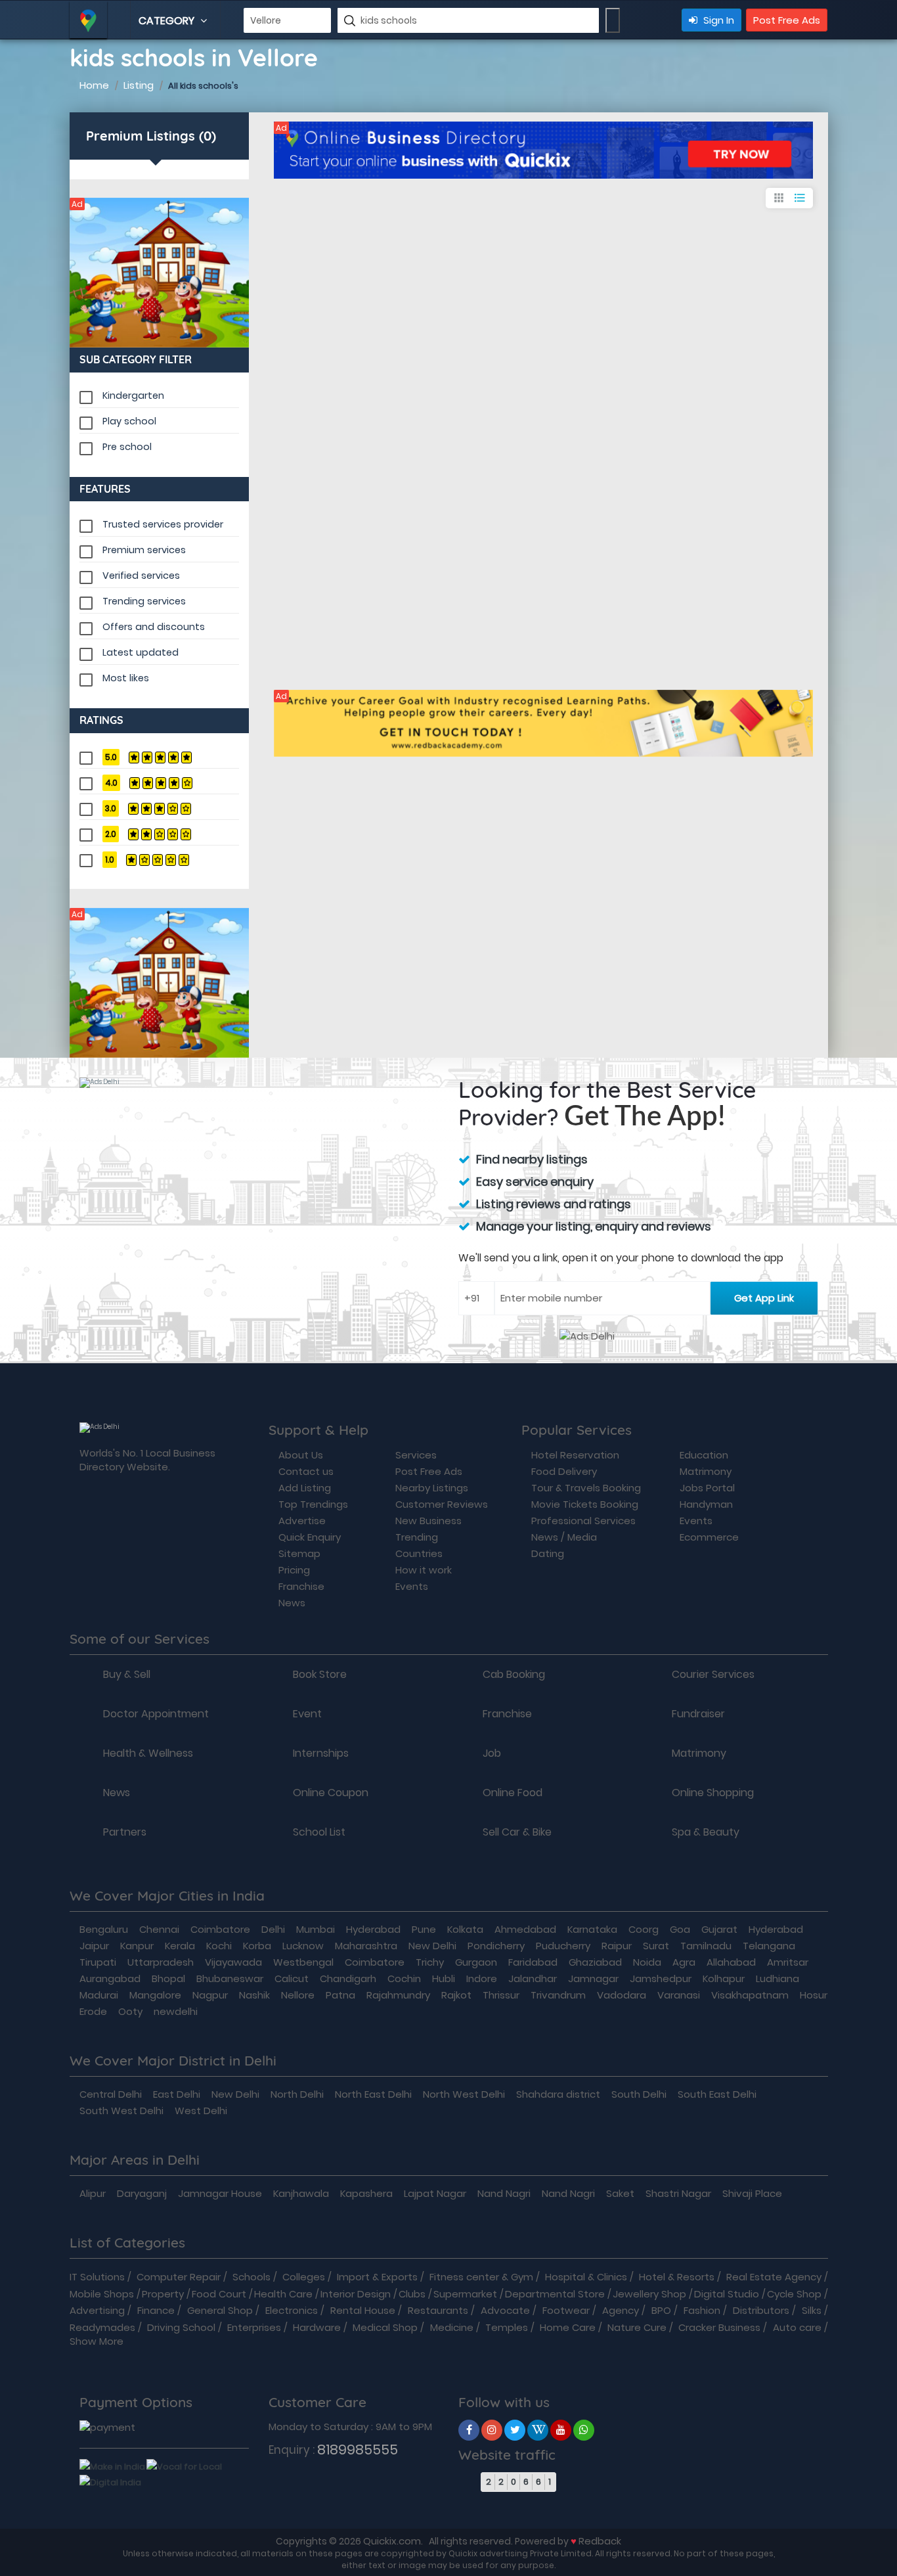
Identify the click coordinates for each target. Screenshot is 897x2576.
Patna (340, 1995)
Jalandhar (533, 1978)
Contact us (306, 1471)
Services (416, 1455)
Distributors (761, 2310)
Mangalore (155, 1995)
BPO (661, 2310)
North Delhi (297, 2094)
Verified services (141, 576)
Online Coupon (331, 1793)
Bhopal (168, 1978)
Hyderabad (373, 1929)
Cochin (404, 1978)
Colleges (304, 2277)
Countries (419, 1553)
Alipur (93, 2193)
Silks (812, 2310)
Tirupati (98, 1962)
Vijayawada (233, 1962)
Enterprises (254, 2327)
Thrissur (501, 1995)
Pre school (127, 447)
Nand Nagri (504, 2193)
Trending (417, 1537)
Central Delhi (111, 2094)
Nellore (298, 1995)
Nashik (254, 1995)
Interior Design (356, 2294)
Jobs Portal (707, 1488)
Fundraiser (698, 1714)
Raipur (617, 1946)
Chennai (159, 1929)
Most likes (126, 678)
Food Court (219, 2294)
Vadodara (622, 1995)
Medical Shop (385, 2327)
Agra (684, 1962)
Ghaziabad (595, 1962)
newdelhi (176, 2011)
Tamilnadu (706, 1946)
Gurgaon (476, 1962)
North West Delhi (464, 2094)
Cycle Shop (794, 2294)
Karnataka (592, 1929)
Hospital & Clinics (586, 2277)
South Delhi (639, 2094)
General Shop (220, 2310)
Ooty (130, 2011)
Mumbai (316, 1929)
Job (492, 1753)
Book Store (320, 1675)
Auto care (797, 2327)
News (292, 1603)
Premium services (144, 550)
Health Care (283, 2294)
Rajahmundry (398, 1995)
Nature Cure (637, 2327)
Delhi (273, 1929)
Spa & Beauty (706, 1832)
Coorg (644, 1929)
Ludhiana (777, 1978)
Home (94, 85)
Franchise (301, 1586)
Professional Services (583, 1521)
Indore (482, 1978)
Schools (252, 2277)
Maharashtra (366, 1946)
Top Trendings (313, 1504)
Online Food (513, 1793)
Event (307, 1714)
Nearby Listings (432, 1488)
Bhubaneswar (230, 1978)
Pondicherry (496, 1946)
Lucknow (303, 1946)
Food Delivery (564, 1471)
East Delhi (177, 2094)
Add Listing (305, 1488)
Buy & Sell (127, 1675)
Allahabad (731, 1962)
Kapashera (366, 2193)
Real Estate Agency (774, 2277)
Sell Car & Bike (517, 1832)
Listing (139, 85)
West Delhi (201, 2111)
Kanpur (137, 1946)
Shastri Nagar (678, 2193)
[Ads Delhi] (160, 273)
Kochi (219, 1946)
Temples (507, 2327)
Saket (620, 2193)
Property (163, 2294)
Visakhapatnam (750, 1995)
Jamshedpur (661, 1978)
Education (704, 1455)
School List (319, 1832)
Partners (125, 1832)
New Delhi (432, 1946)
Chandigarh (348, 1978)
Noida (647, 1962)
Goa (680, 1929)
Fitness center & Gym (481, 2277)
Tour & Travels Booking (586, 1488)
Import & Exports (377, 2277)
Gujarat (719, 1929)
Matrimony (706, 1471)
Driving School (181, 2327)
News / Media (564, 1537)
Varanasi (679, 1995)
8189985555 (358, 2450)
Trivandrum (558, 1995)
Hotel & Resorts (677, 2277)
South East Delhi (717, 2094)
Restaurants (438, 2310)
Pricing (294, 1570)
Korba (257, 1946)
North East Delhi (373, 2094)
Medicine (452, 2327)
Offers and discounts (154, 627)
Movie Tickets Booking (585, 1504)
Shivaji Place (752, 2193)
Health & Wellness (148, 1753)
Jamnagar (593, 1978)
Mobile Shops (102, 2294)
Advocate (505, 2310)
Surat (656, 1946)
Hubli (444, 1978)
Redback (600, 2541)
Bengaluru (104, 1929)
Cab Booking (514, 1675)
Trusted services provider (163, 524)
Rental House (363, 2310)
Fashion (702, 2310)
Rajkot (456, 1995)
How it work (424, 1570)
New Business (428, 1521)
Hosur (814, 1995)
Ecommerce (709, 1537)
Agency (621, 2310)
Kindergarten (133, 395)
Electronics (292, 2310)
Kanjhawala (301, 2193)
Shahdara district (558, 2094)
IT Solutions (97, 2277)
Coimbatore (220, 1929)
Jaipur (94, 1946)
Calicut (292, 1978)
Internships (321, 1753)
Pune (424, 1929)
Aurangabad (110, 1978)
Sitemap (299, 1553)
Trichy (430, 1962)
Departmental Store (555, 2294)
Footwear (566, 2310)
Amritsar (788, 1962)
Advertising (97, 2310)
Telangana (769, 1946)
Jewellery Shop (649, 2294)
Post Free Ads (787, 20)
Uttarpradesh (161, 1962)
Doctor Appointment (156, 1714)
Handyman (706, 1504)
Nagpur (210, 1995)
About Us (301, 1455)
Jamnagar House (220, 2193)
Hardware (317, 2327)
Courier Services (713, 1675)
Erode (93, 2011)
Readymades (102, 2327)
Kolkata (465, 1929)
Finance (156, 2310)
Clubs (412, 2294)
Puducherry (563, 1946)
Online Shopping (713, 1793)
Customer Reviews (442, 1504)
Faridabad (533, 1962)
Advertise (302, 1521)
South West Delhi (121, 2111)
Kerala (180, 1946)
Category (168, 21)
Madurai (99, 1995)
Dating (548, 1553)
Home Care (568, 2327)
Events (412, 1586)
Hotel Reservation (575, 1455)
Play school (129, 421)
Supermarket (465, 2294)
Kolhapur (724, 1978)
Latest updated (141, 652)
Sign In (717, 20)
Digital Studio (727, 2294)
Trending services (144, 601)
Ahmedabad (525, 1929)
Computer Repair (179, 2277)
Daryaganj (142, 2193)
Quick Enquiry (310, 1537)
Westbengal (303, 1962)
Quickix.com (392, 2541)
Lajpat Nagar (435, 2193)
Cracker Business (719, 2327)
